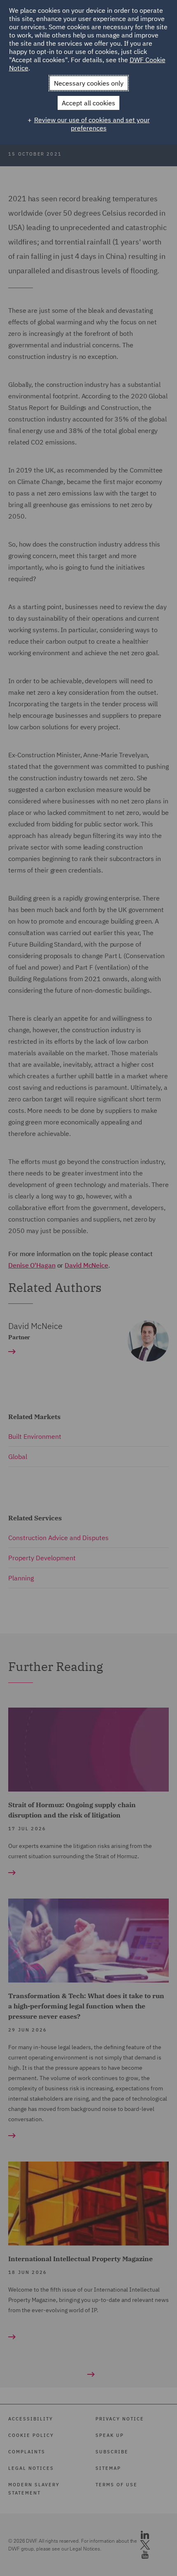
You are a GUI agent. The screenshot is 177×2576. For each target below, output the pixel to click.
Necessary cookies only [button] (89, 83)
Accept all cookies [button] (88, 103)
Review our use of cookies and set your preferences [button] (92, 124)
